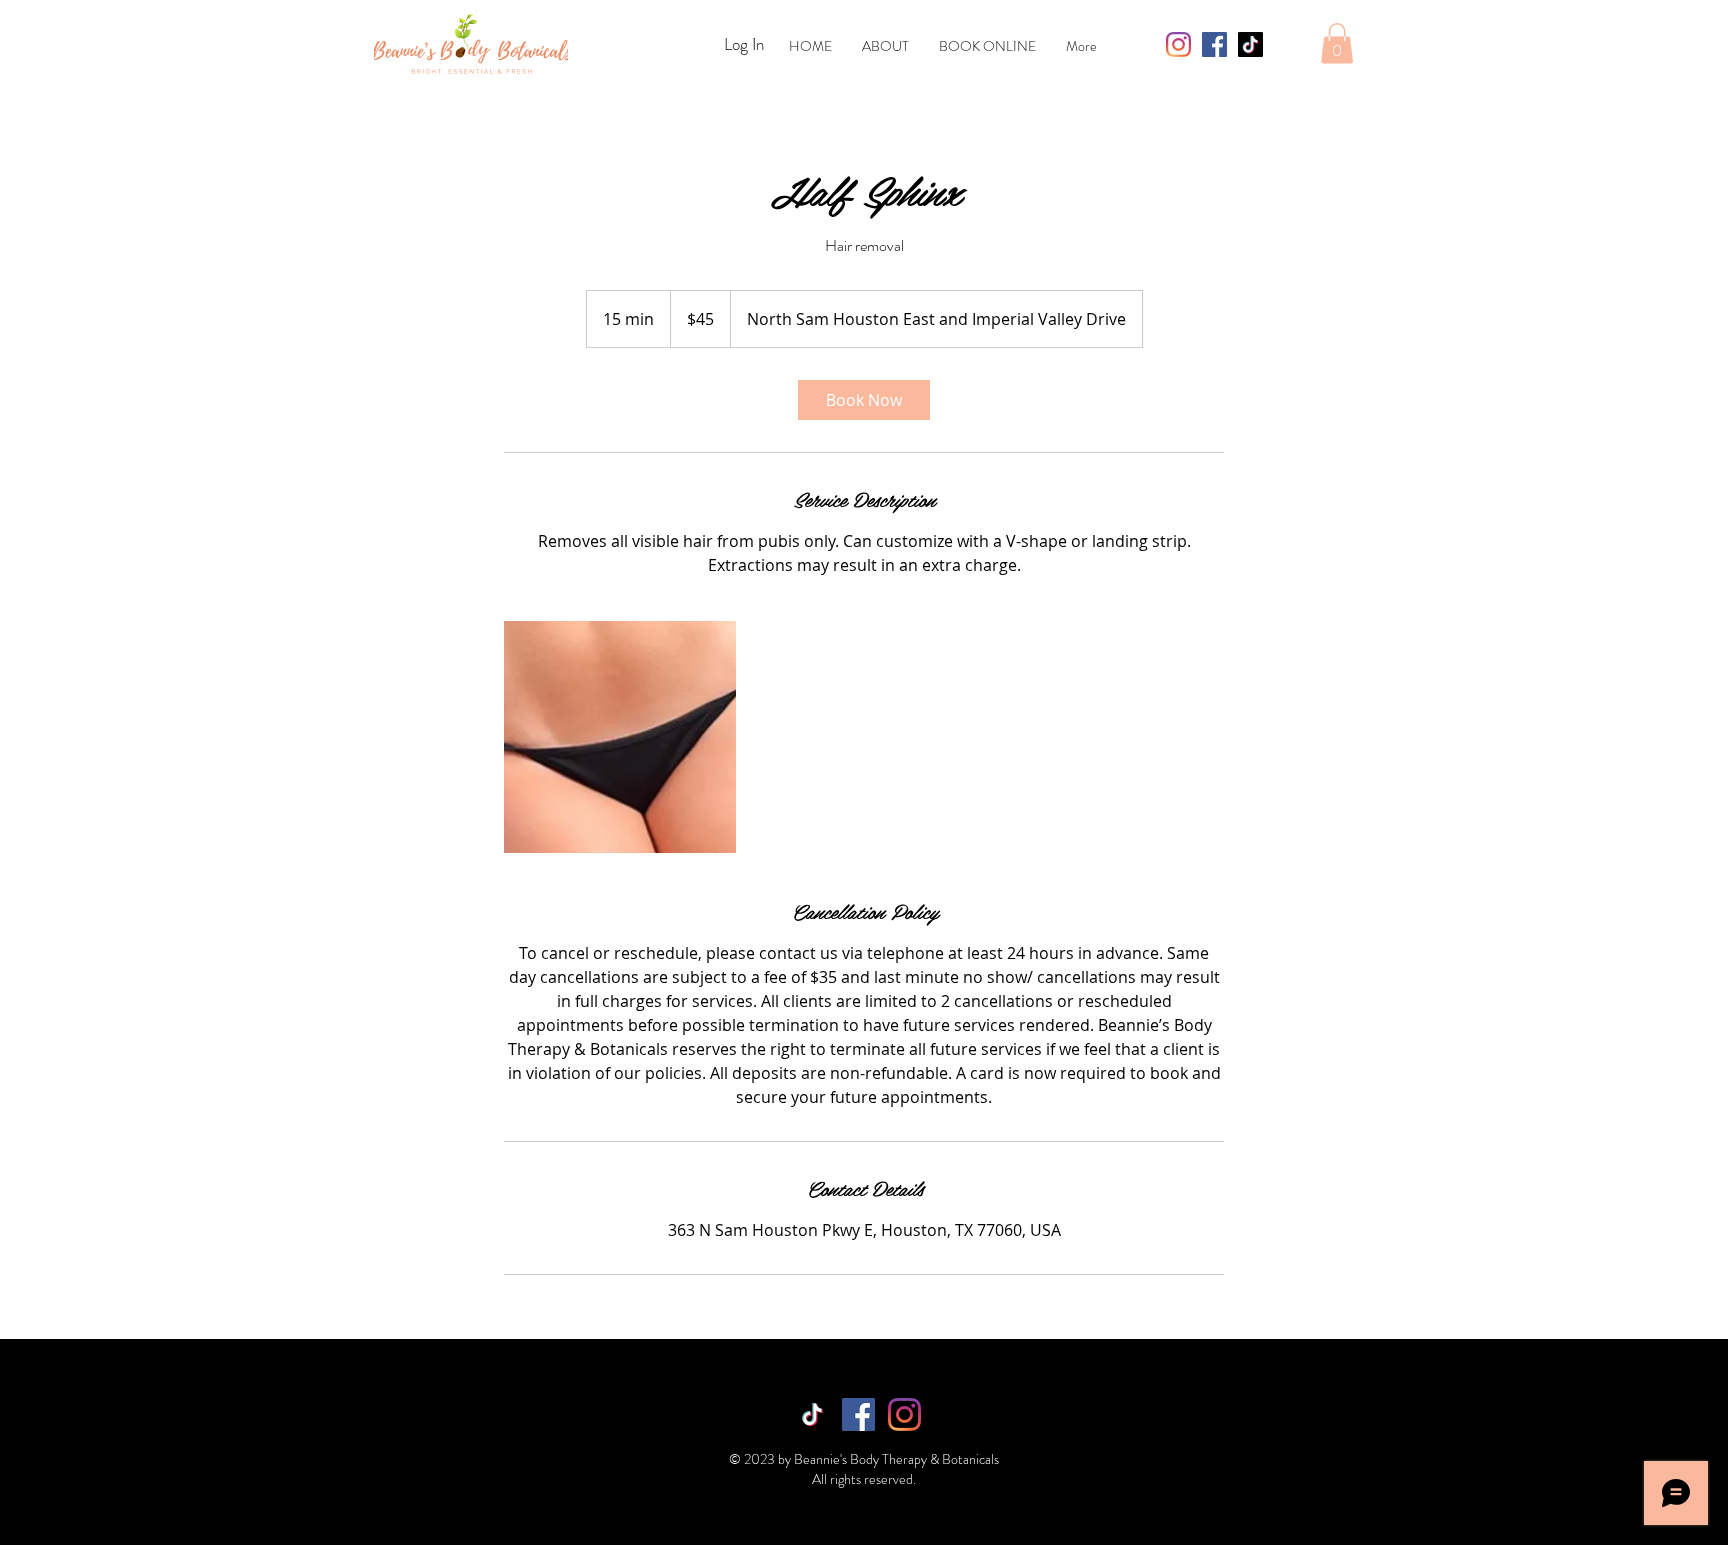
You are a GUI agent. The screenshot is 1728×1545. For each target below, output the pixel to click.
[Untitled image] (620, 737)
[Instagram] (1178, 44)
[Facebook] (1214, 44)
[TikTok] (1250, 44)
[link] (864, 400)
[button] (1337, 43)
